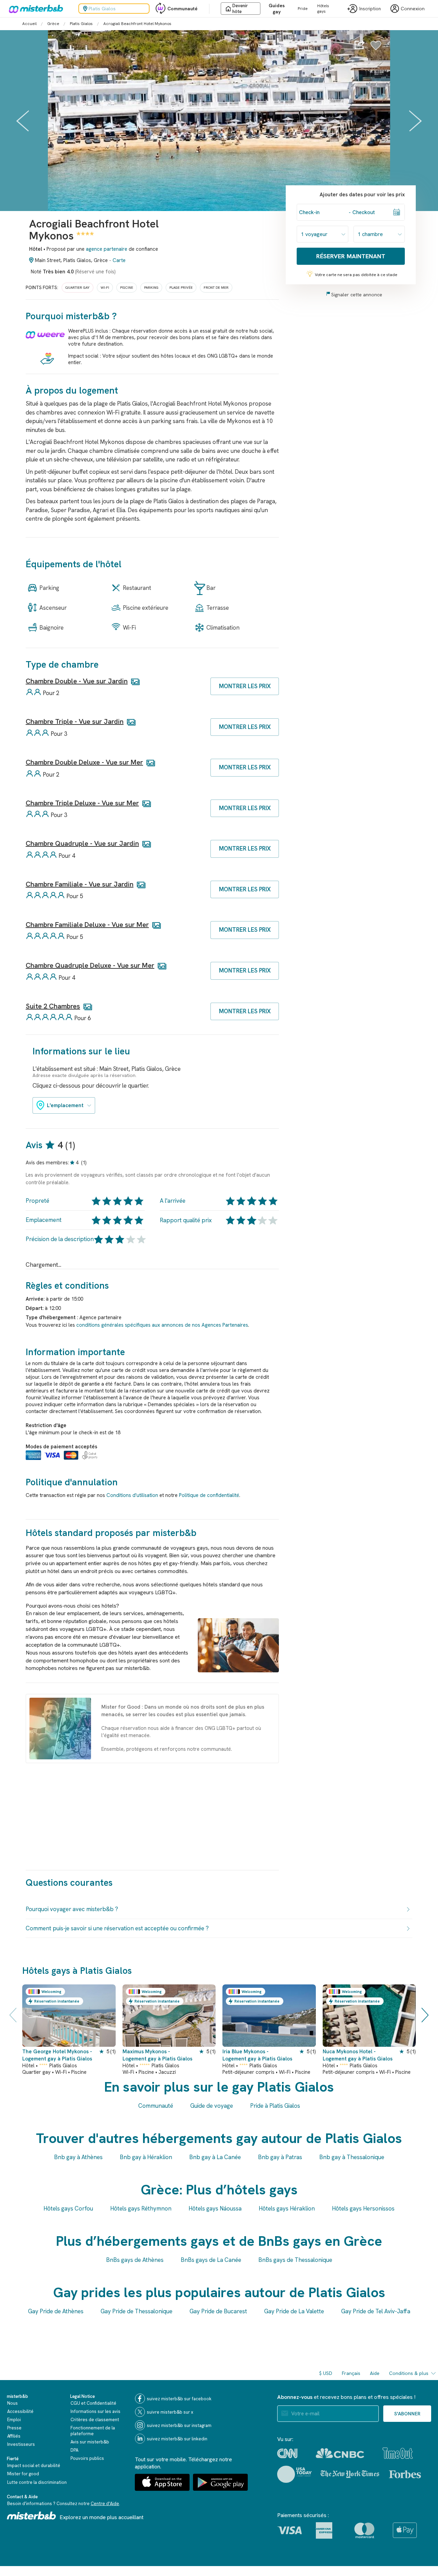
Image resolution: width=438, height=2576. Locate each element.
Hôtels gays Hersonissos (363, 2208)
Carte (119, 260)
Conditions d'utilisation (132, 1495)
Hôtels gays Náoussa (215, 2208)
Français (351, 2373)
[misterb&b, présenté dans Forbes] (405, 2474)
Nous (12, 2403)
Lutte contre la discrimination (37, 2482)
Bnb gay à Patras (280, 2157)
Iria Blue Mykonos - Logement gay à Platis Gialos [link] (257, 2055)
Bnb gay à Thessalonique (352, 2157)
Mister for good (23, 2474)
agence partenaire (107, 249)
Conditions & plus (409, 2373)
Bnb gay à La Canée (215, 2157)
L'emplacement (65, 1105)
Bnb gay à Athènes (78, 2157)
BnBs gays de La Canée (211, 2260)
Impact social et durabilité (34, 2466)
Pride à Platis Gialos (275, 2106)
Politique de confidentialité (209, 1495)
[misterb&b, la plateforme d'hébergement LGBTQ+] (34, 9)
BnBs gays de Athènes (135, 2260)
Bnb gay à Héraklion (146, 2157)
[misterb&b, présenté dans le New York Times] (350, 2474)
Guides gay (277, 9)
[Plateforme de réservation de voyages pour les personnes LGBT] (31, 2516)
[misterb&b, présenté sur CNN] (287, 2453)
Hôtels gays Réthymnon (141, 2208)
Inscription (370, 9)
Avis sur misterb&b (90, 2442)
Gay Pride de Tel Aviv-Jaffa (376, 2311)
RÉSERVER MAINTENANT (351, 256)
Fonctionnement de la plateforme (93, 2431)
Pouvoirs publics (87, 2458)
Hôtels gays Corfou (68, 2208)
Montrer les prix (245, 686)
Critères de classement (95, 2420)
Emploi (14, 2420)
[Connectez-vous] (376, 49)
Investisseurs (21, 2444)
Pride (303, 9)
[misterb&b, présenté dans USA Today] (294, 2474)
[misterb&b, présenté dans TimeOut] (398, 2453)
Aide (375, 2373)
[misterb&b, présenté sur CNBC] (340, 2453)
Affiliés (14, 2436)
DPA (74, 2450)
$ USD (326, 2373)
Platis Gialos (81, 24)
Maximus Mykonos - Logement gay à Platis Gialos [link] (157, 2055)
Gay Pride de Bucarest (218, 2311)
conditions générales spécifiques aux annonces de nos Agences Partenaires (162, 1325)
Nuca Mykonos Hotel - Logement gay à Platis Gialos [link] (358, 2055)
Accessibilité (20, 2411)
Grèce (53, 24)
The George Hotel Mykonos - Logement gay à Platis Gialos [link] (57, 2055)
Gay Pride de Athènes (56, 2311)
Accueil (29, 24)
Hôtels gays (323, 9)
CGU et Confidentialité (93, 2403)
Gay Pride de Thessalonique (137, 2311)
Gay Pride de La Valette (294, 2311)
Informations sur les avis (95, 2411)
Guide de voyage (212, 2106)
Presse (14, 2428)
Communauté (182, 9)
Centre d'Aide (105, 2504)
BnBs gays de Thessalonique (295, 2260)
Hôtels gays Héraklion (287, 2208)
